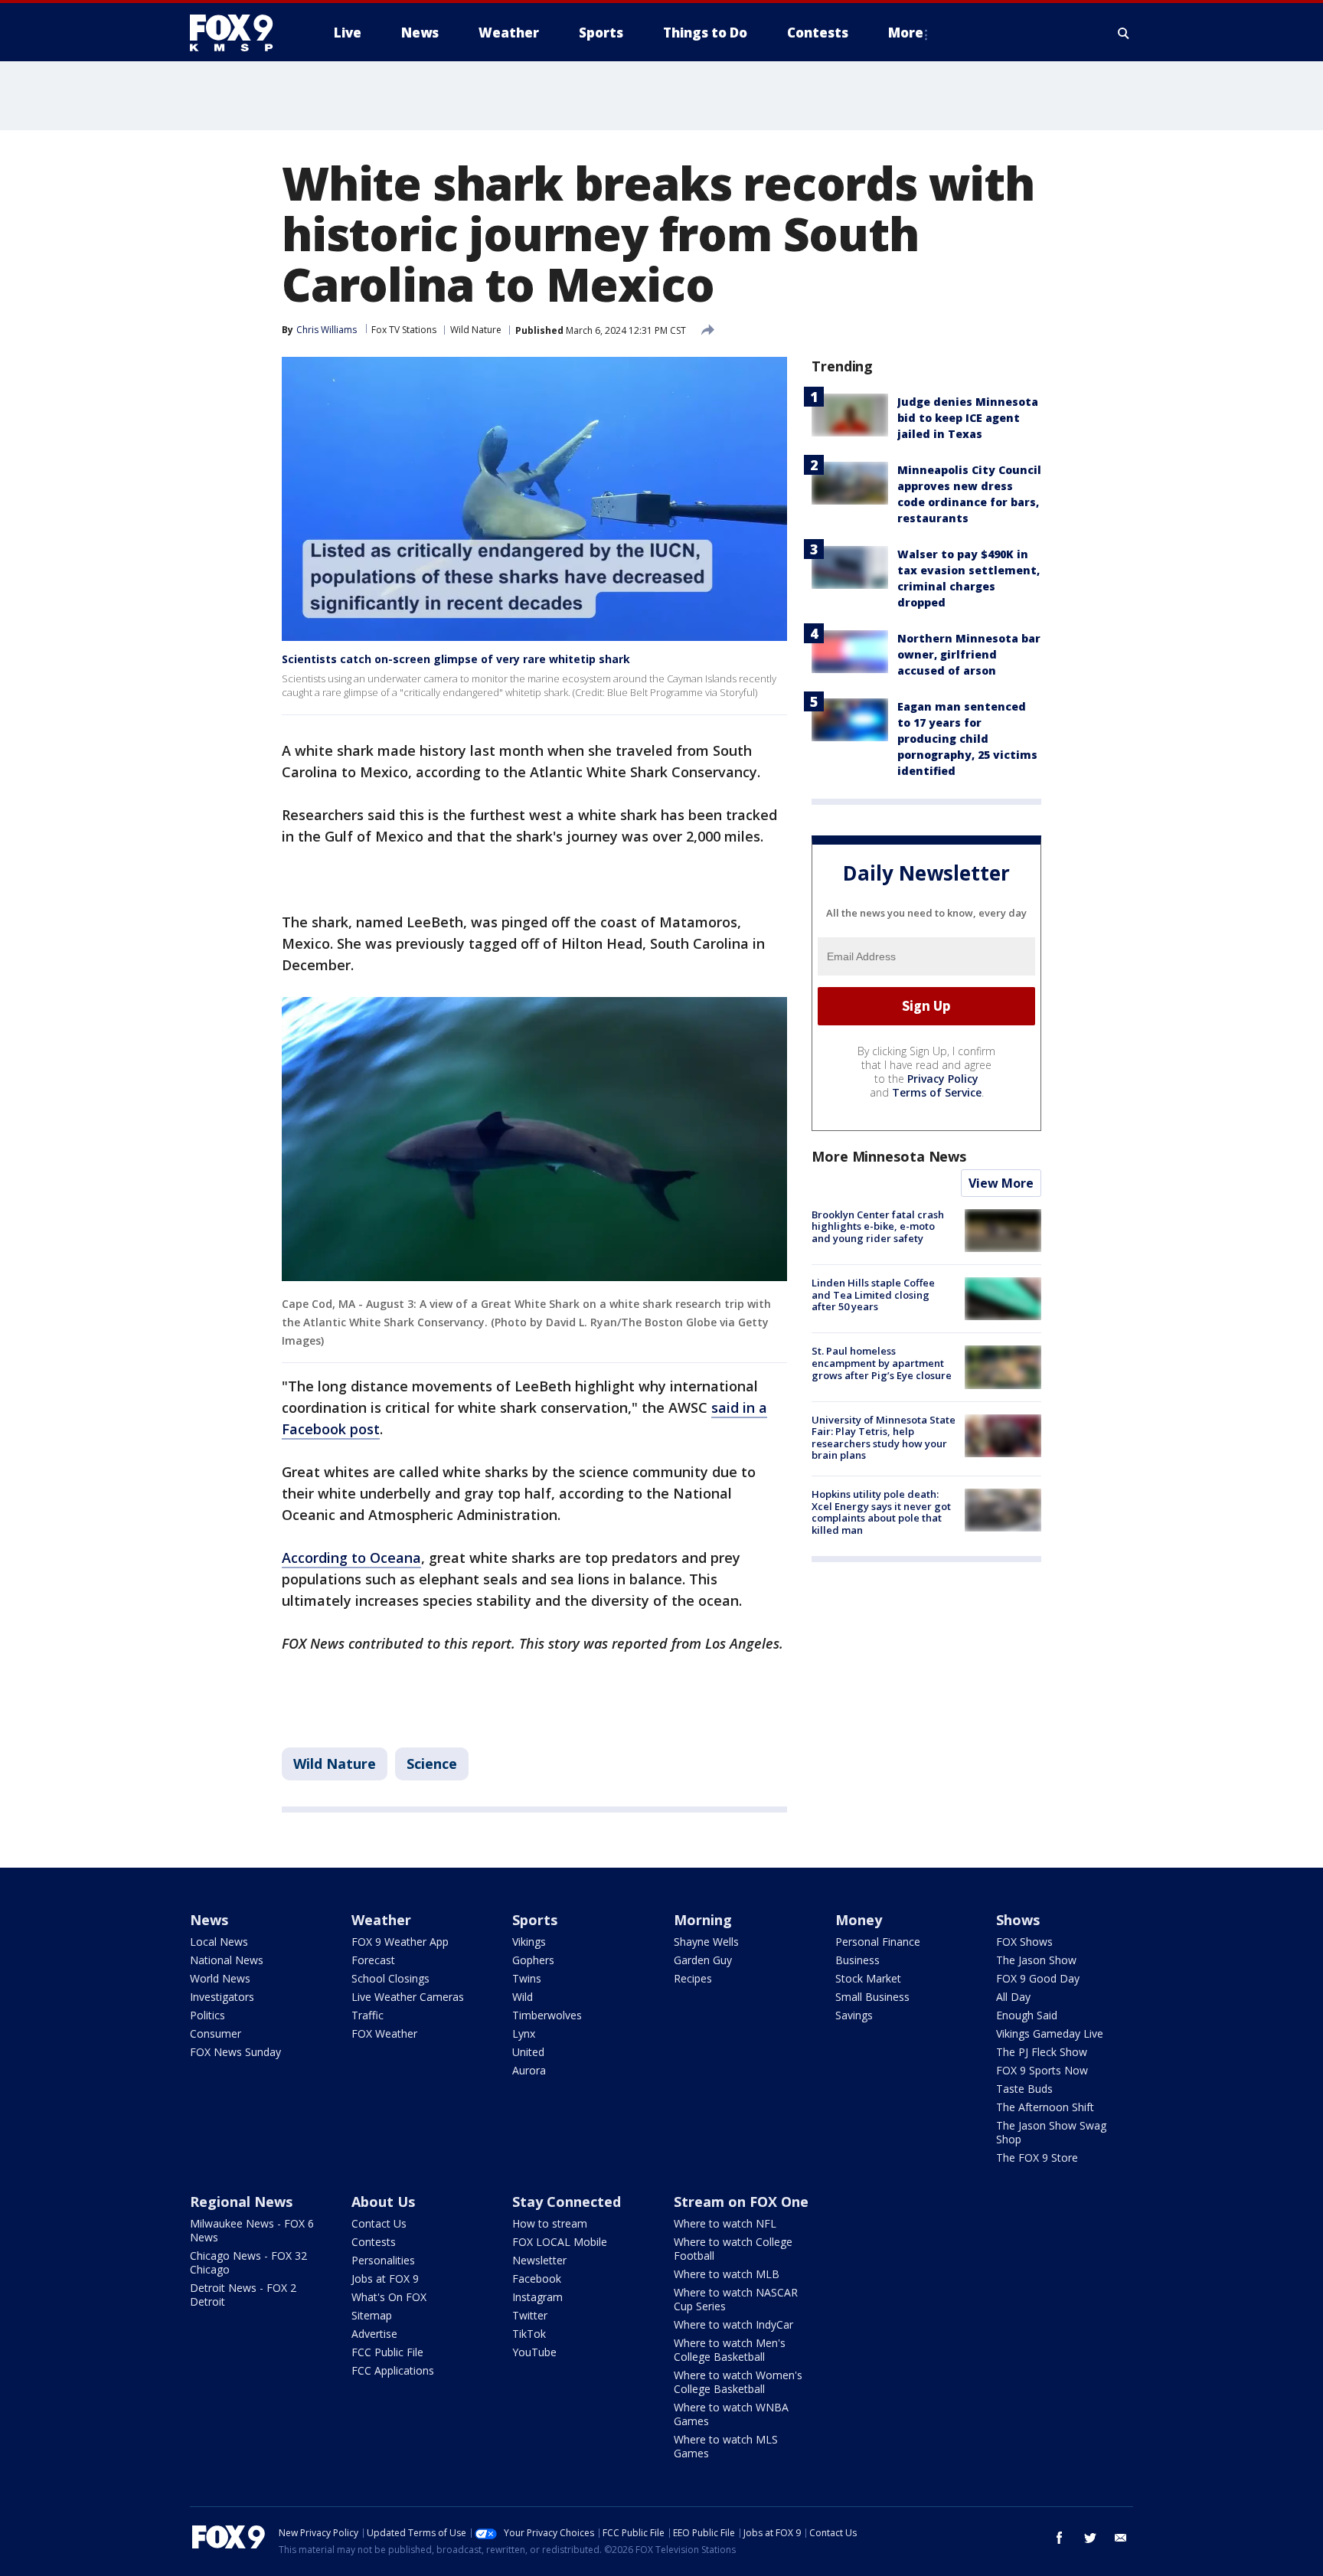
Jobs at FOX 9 (385, 2279)
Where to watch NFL (725, 2223)
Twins (527, 1978)
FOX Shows (1024, 1942)
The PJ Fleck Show (1042, 2052)
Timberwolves (547, 2015)
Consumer (216, 2033)
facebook (1060, 2538)
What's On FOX (389, 2297)
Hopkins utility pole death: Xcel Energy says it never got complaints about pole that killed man (881, 1512)
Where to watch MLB (727, 2274)
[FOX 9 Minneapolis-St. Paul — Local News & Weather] (240, 33)
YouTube (534, 2352)
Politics (207, 2015)
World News (220, 1978)
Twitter (530, 2315)
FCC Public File (387, 2352)
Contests (374, 2242)
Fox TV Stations (404, 330)
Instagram (537, 2297)
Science (432, 1764)
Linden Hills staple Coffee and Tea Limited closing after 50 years (873, 1295)
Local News (219, 1942)
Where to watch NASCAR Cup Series (736, 2299)
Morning (703, 1920)
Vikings (529, 1942)
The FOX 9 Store (1037, 2158)
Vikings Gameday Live (1050, 2033)
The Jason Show (1036, 1960)
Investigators (222, 1997)
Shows (1018, 1920)
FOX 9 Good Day (1038, 1978)
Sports (535, 1920)
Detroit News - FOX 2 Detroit (243, 2295)
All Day (1013, 1997)
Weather (381, 1920)
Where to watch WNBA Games (731, 2414)
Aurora (529, 2070)
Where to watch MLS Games (726, 2446)
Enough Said (1027, 2015)
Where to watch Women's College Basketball (738, 2382)
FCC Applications (393, 2370)
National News (227, 1960)
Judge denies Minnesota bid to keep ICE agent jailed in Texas (968, 418)
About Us (383, 2202)
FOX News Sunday (235, 2052)
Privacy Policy (943, 1079)
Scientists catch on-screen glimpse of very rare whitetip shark (456, 659)
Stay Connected (567, 2202)
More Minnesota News (889, 1156)
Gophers (533, 1960)
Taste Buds (1024, 2089)
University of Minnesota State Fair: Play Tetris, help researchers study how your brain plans (884, 1438)
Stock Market (868, 1978)
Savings (854, 2015)
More (906, 33)
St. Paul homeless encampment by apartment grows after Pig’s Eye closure (882, 1363)
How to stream (550, 2223)
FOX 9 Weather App (400, 1942)
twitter (1090, 2538)
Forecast (373, 1960)
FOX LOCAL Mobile (560, 2242)
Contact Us (379, 2223)
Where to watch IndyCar (733, 2324)
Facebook (537, 2279)
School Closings (390, 1978)
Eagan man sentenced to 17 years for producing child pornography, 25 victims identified (967, 739)
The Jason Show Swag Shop (1051, 2132)
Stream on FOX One (741, 2202)
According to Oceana (351, 1558)
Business (857, 1960)
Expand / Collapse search (1124, 33)
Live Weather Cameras (408, 1997)
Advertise (374, 2334)
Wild (523, 1997)
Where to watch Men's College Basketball (730, 2350)
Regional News (241, 2202)
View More (1001, 1183)
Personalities (383, 2260)
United (528, 2052)
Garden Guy (703, 1960)
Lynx (524, 2033)
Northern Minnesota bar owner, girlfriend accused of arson (969, 654)
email (1121, 2538)
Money (859, 1920)
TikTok (529, 2334)
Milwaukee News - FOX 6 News (252, 2230)
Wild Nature (476, 330)
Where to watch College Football (733, 2249)
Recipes (693, 1978)
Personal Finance (878, 1942)
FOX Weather (384, 2033)
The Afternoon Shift (1045, 2107)
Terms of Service (937, 1092)
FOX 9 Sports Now (1042, 2070)
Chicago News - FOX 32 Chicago (248, 2262)
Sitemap (372, 2315)
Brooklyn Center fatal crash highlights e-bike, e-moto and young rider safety (878, 1226)
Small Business (872, 1997)
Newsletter (539, 2260)
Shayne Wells (706, 1942)
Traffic (367, 2015)
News (209, 1920)
